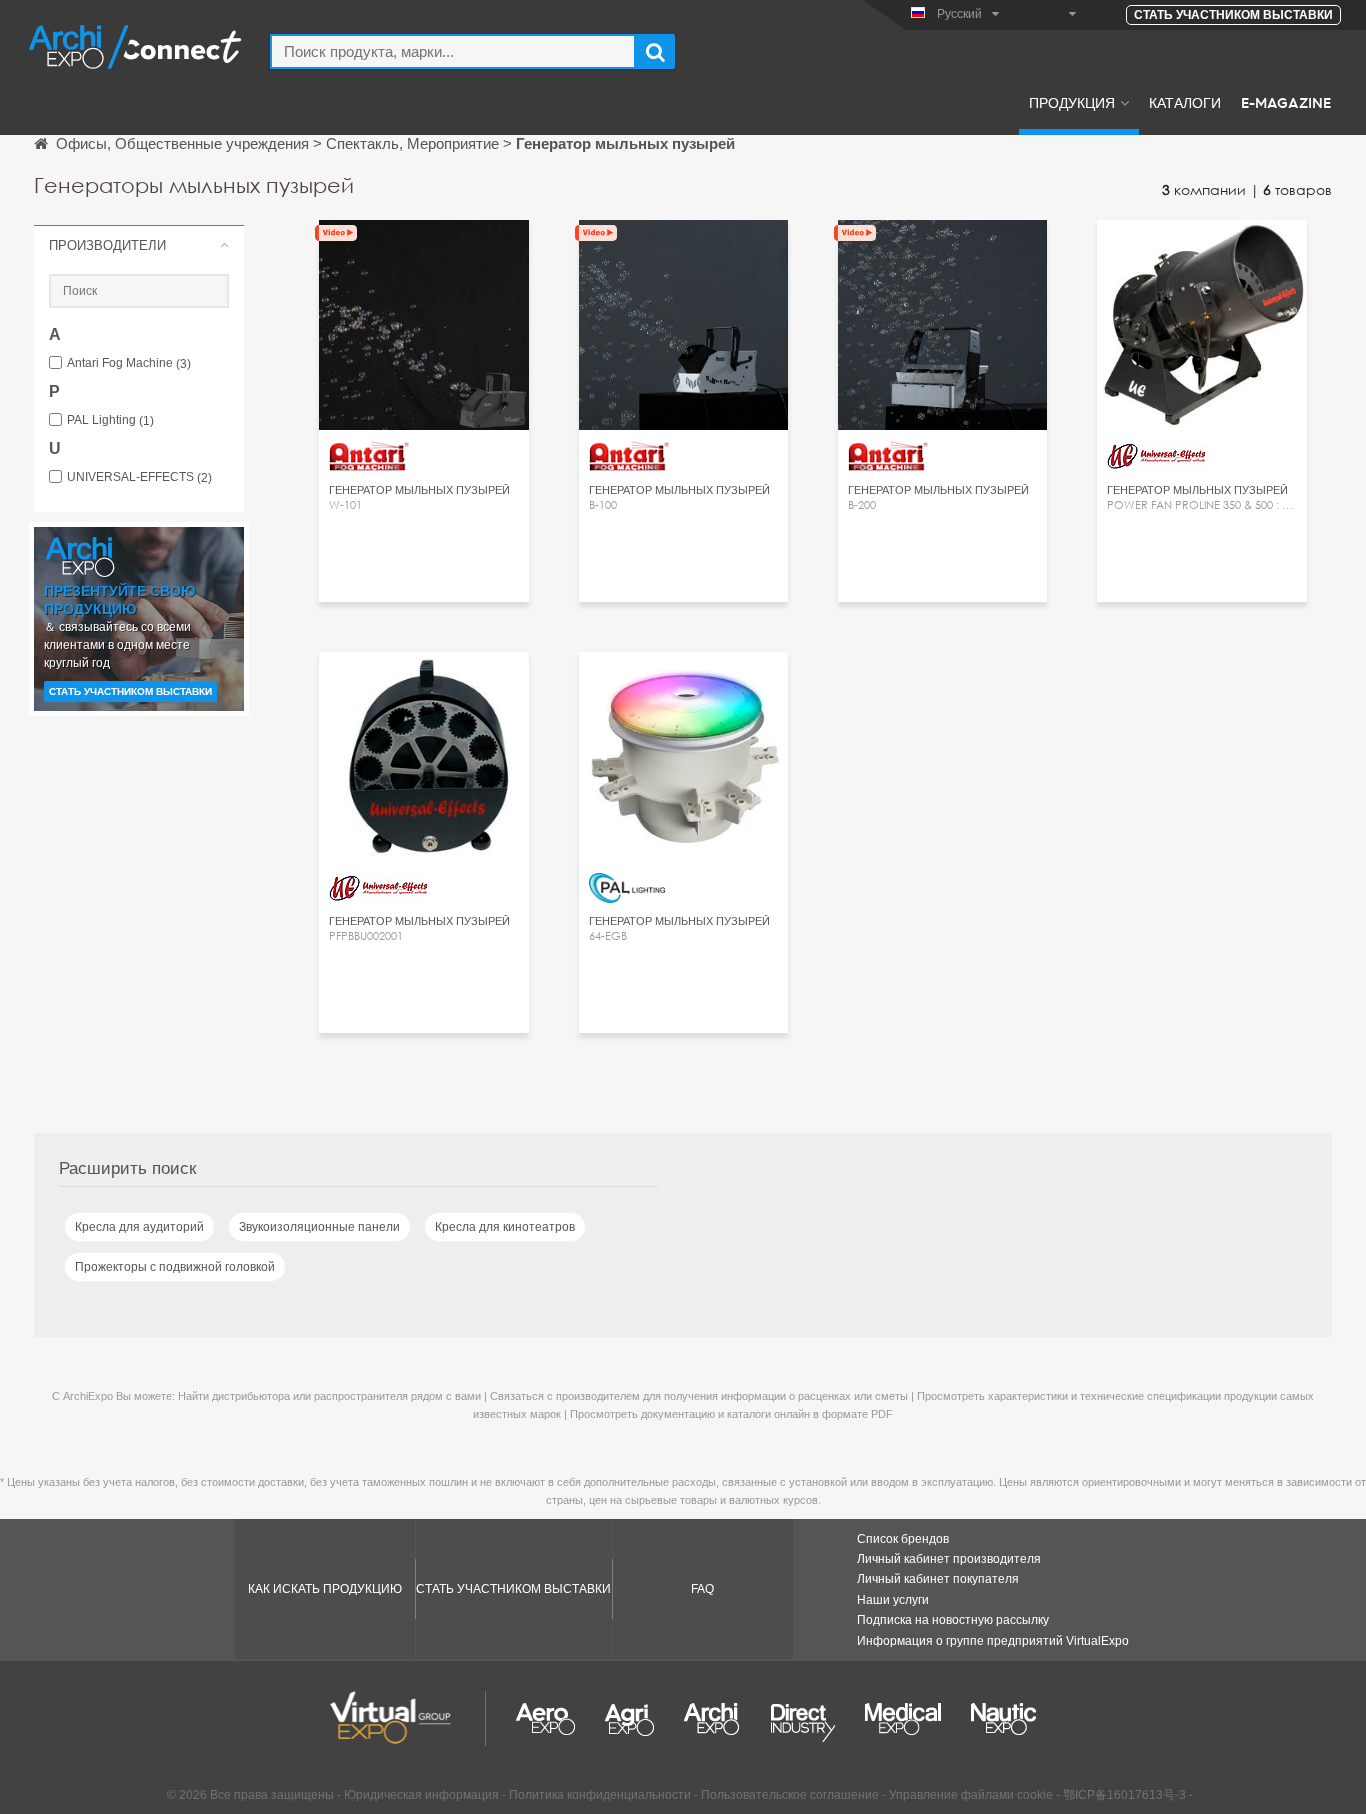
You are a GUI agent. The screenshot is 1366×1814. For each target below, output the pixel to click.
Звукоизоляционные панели (319, 1227)
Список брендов (903, 1539)
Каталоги (1185, 102)
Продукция (1072, 102)
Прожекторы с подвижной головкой (175, 1267)
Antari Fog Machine (129, 363)
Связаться (424, 253)
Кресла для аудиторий (139, 1227)
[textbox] (453, 51)
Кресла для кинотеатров (505, 1227)
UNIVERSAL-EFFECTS (139, 477)
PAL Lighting (110, 420)
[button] (139, 245)
